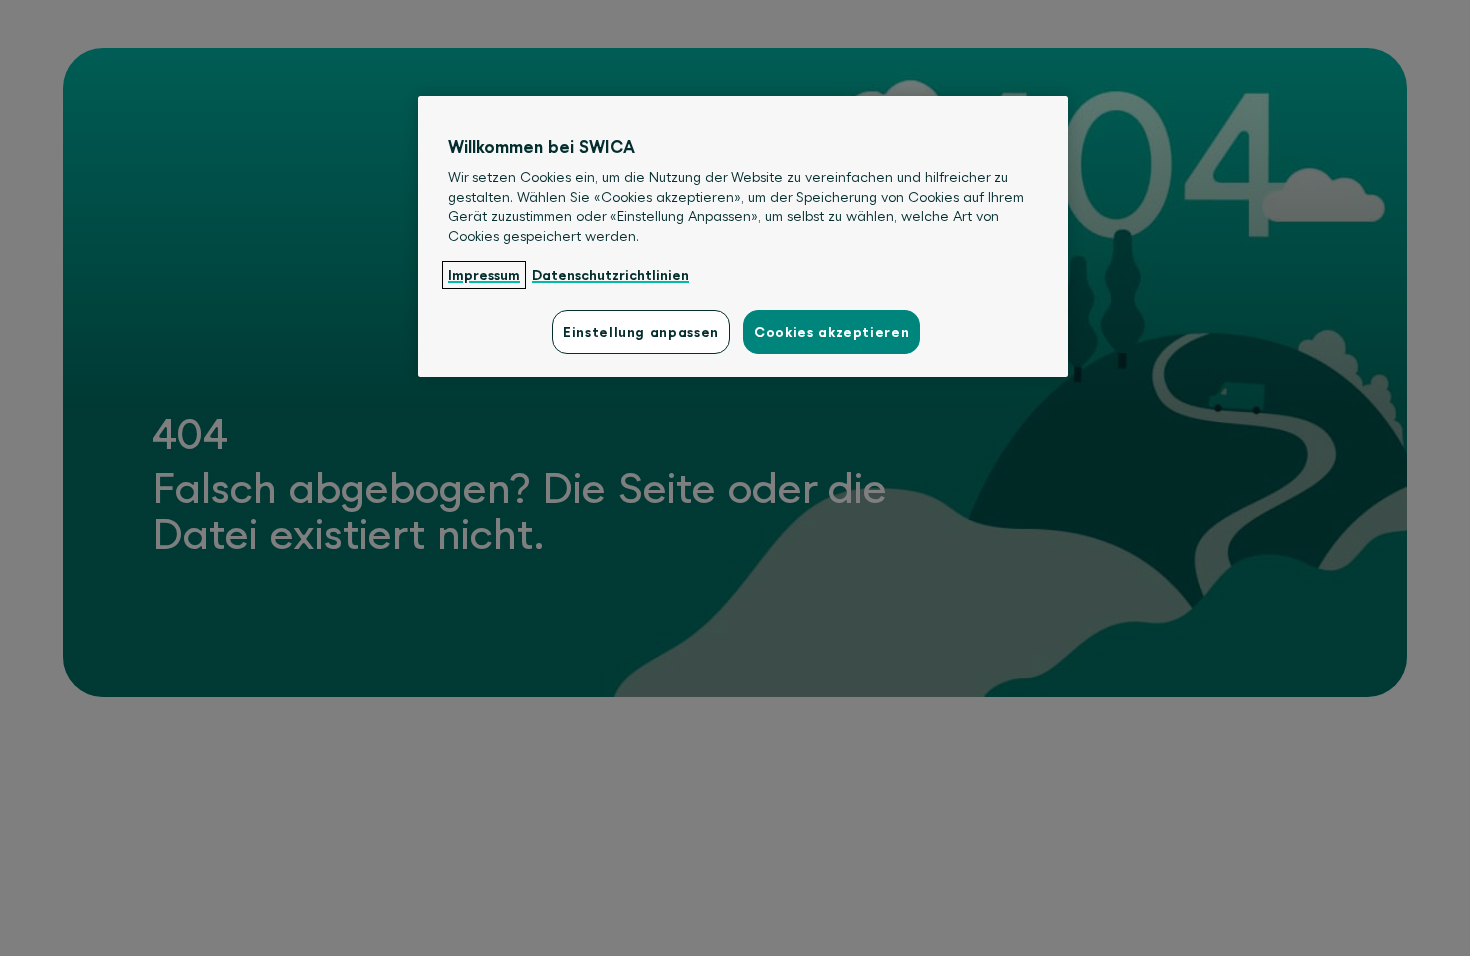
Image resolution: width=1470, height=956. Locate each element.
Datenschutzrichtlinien (610, 275)
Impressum (484, 275)
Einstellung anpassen (641, 332)
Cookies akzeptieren (831, 332)
